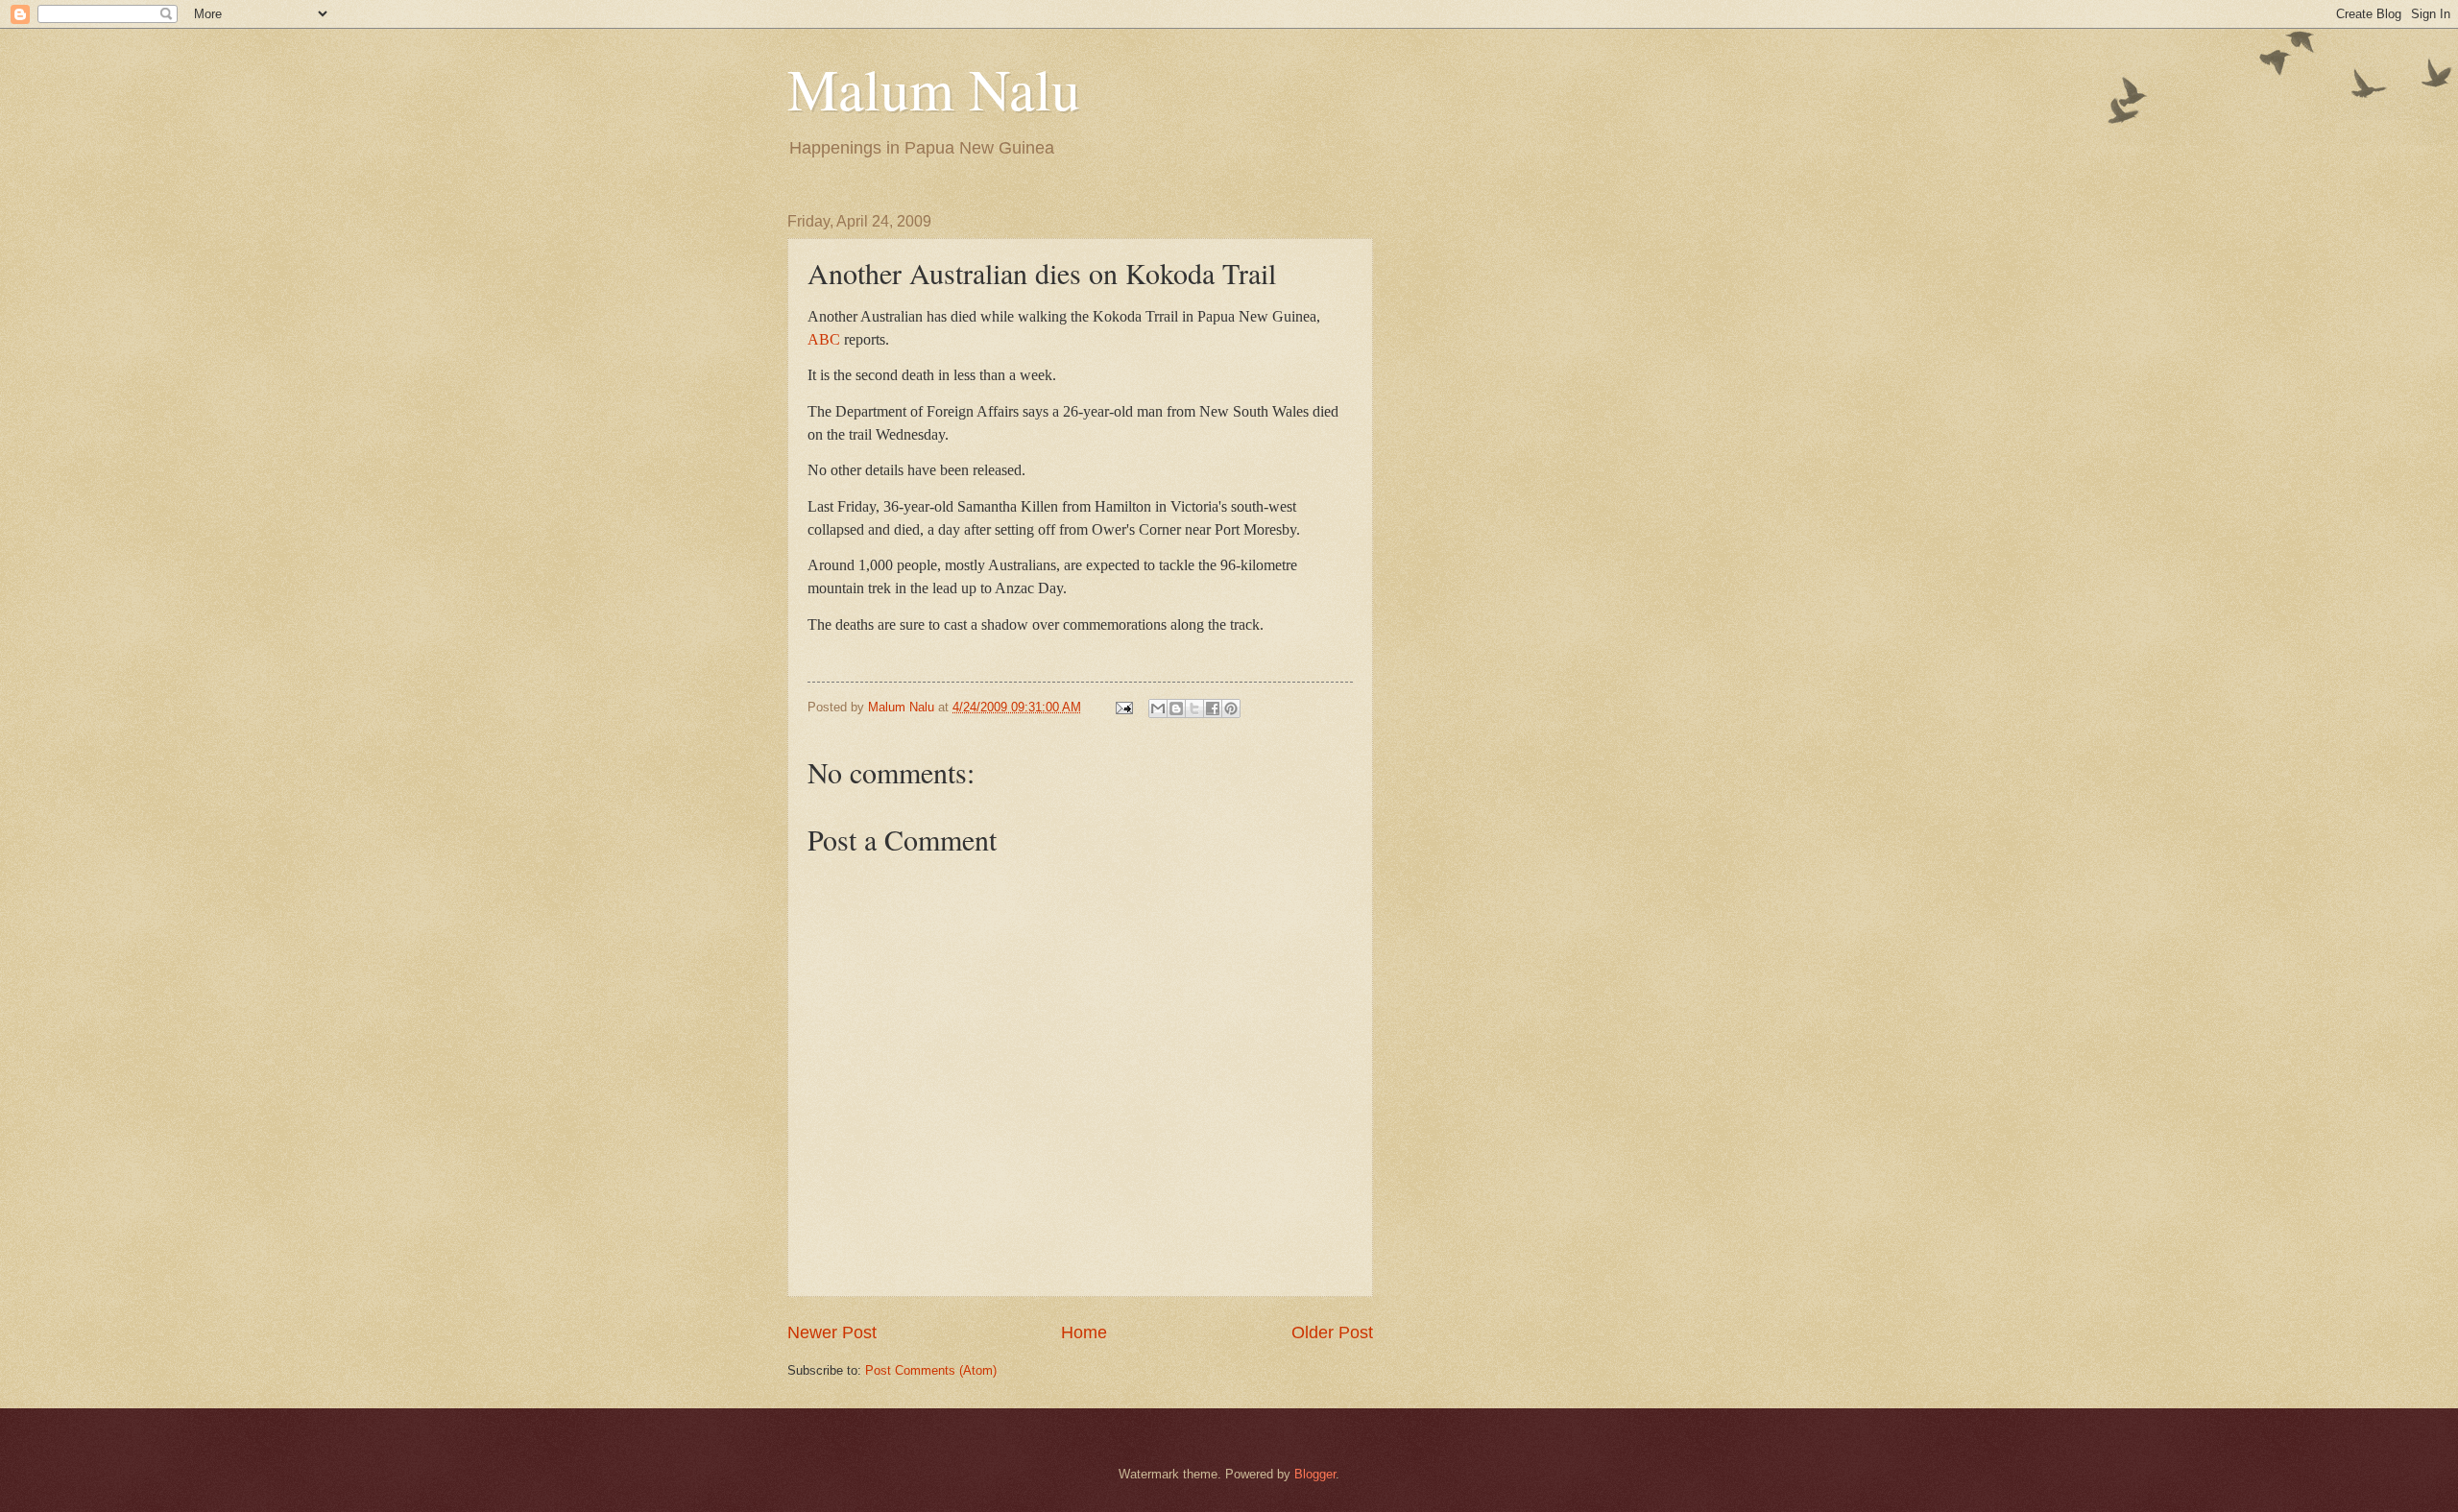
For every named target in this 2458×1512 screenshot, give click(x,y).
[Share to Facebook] (1213, 708)
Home (1084, 1332)
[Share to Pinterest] (1231, 708)
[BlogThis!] (1176, 708)
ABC (824, 339)
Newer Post (832, 1332)
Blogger (1315, 1474)
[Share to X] (1194, 708)
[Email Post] (1123, 707)
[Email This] (1158, 708)
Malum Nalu (934, 88)
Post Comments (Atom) (931, 1370)
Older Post (1332, 1332)
